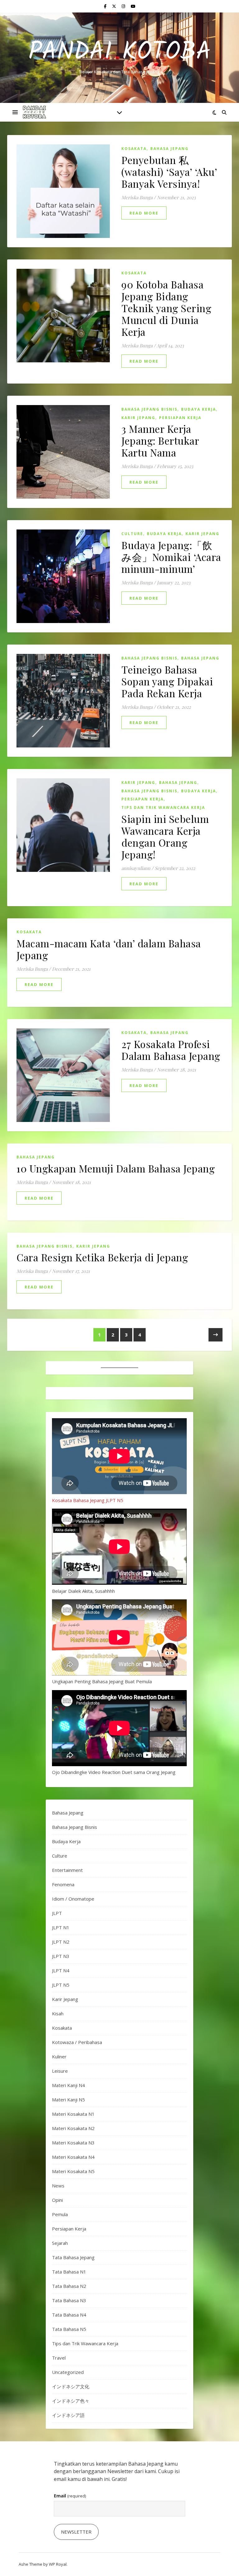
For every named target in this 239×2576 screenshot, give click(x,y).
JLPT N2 (61, 1942)
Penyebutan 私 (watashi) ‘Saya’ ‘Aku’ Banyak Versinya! (169, 172)
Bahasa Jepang (169, 149)
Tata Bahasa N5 (69, 2329)
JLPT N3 (61, 1956)
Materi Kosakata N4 (73, 2157)
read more (144, 213)
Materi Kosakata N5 (73, 2171)
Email (70, 2496)
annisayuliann (136, 868)
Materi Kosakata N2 (73, 2128)
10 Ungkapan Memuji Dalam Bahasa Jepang (116, 1168)
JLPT (57, 1913)
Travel (59, 2358)
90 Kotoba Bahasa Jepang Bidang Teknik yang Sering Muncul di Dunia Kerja (166, 308)
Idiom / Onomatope (73, 1899)
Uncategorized (68, 2372)
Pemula (60, 2214)
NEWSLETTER (76, 2532)
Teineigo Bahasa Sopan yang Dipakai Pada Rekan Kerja (167, 681)
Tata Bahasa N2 (69, 2286)
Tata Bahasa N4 (69, 2315)
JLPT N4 (61, 1970)
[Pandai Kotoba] (34, 112)
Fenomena (63, 1884)
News (58, 2186)
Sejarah (60, 2243)
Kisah (58, 2013)
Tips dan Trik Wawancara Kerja (163, 807)
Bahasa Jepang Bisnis (149, 409)
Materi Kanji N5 (68, 2100)
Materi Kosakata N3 (73, 2143)
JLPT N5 (61, 1985)
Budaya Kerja (199, 409)
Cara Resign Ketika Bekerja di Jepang (102, 1257)
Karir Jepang (138, 418)
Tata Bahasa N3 (69, 2300)
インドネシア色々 (71, 2401)
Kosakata (134, 149)
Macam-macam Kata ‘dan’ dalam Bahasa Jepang (109, 949)
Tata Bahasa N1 (69, 2272)
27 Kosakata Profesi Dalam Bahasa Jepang (171, 1050)
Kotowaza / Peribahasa (77, 2042)
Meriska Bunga (137, 197)
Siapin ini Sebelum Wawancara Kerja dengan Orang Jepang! (165, 836)
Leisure (60, 2071)
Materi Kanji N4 (68, 2085)
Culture (132, 534)
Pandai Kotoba (120, 52)
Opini (57, 2200)
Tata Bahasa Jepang (73, 2257)
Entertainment (67, 1870)
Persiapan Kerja (180, 418)
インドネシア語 (68, 2415)
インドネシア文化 (71, 2386)
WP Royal (58, 2564)
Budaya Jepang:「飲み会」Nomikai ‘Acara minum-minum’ (171, 557)
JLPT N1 (61, 1927)
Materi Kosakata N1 (73, 2114)
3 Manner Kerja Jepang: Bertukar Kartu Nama (160, 440)
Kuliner (59, 2056)
